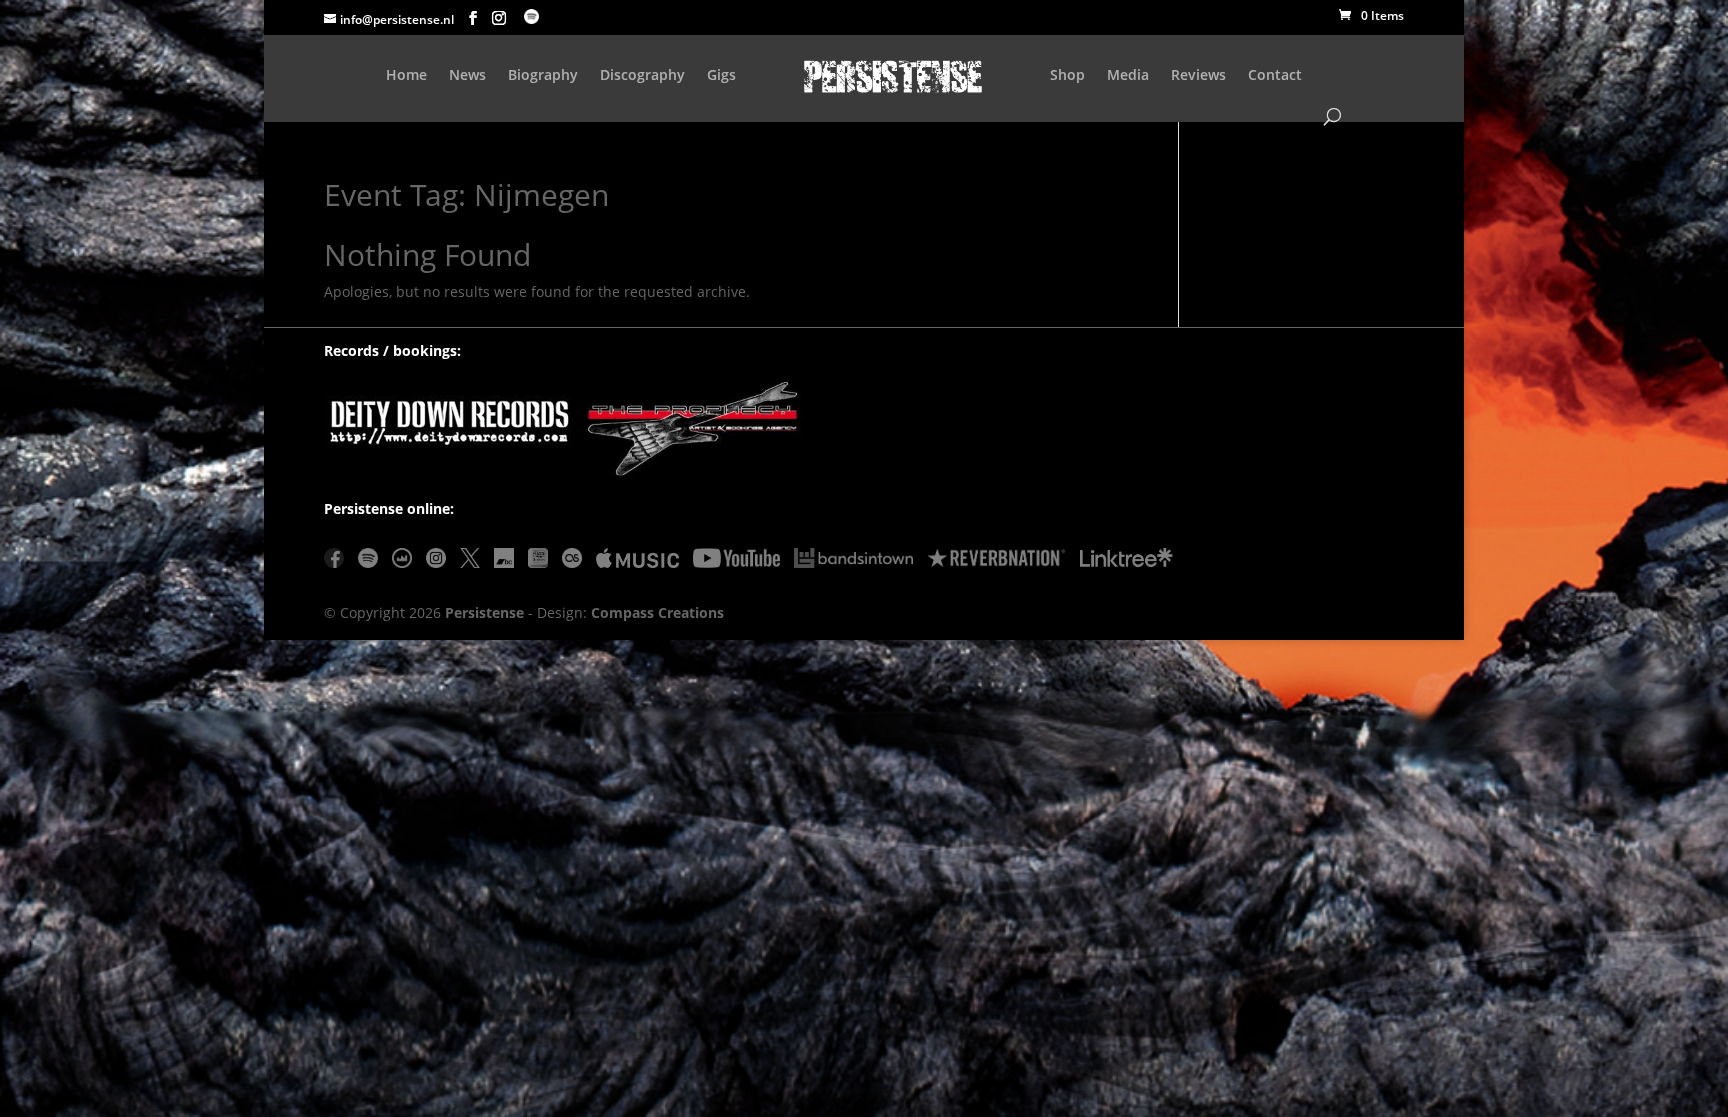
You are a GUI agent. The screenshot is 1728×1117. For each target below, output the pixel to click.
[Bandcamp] (504, 561)
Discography (642, 76)
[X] (470, 561)
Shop (1067, 76)
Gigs (721, 76)
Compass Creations (657, 612)
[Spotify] (368, 561)
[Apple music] (637, 561)
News (467, 76)
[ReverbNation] (996, 561)
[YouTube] (736, 561)
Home (406, 76)
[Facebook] (334, 561)
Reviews (1198, 76)
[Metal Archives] (538, 561)
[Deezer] (402, 561)
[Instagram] (436, 561)
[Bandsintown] (853, 561)
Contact (1275, 76)
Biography (543, 76)
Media (1128, 76)
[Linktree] (1127, 561)
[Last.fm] (572, 561)
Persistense (484, 612)
